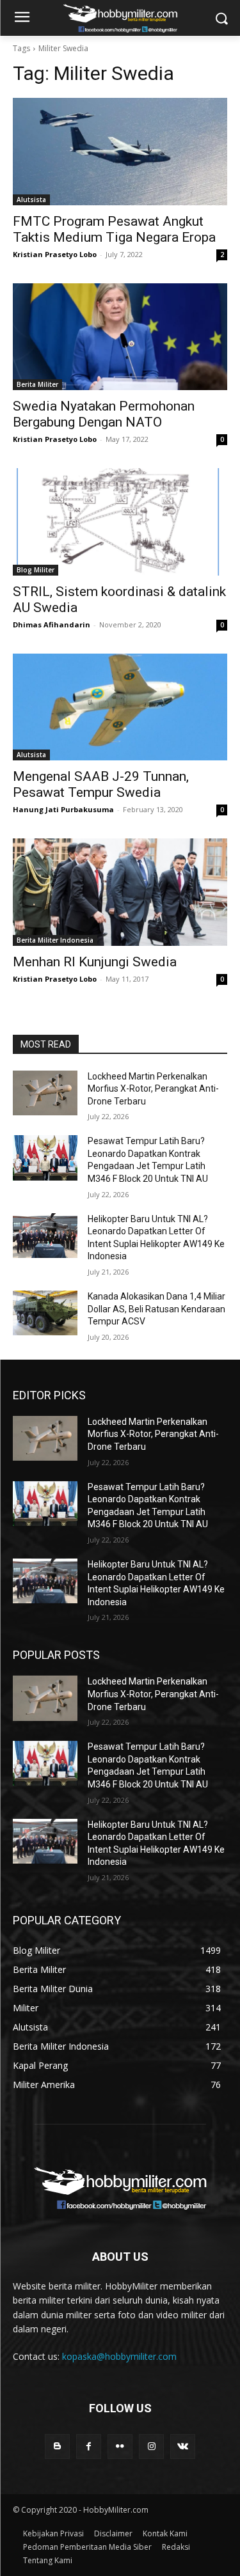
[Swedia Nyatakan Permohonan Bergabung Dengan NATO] (120, 337)
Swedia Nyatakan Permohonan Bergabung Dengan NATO (104, 414)
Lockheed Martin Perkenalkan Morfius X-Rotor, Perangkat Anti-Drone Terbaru (153, 1089)
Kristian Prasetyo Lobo (55, 254)
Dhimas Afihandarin (52, 624)
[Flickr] (120, 2446)
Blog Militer (36, 570)
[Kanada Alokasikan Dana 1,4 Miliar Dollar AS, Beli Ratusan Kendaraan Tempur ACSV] (45, 1313)
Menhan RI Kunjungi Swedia (95, 962)
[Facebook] (89, 2446)
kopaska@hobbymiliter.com (119, 2356)
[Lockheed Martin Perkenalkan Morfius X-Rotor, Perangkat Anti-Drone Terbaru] (45, 1093)
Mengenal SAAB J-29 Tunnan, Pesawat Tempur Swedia (101, 784)
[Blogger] (57, 2446)
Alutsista (31, 200)
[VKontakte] (183, 2446)
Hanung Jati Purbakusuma (63, 809)
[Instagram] (151, 2446)
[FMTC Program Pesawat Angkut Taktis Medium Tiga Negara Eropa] (120, 152)
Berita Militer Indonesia (55, 940)
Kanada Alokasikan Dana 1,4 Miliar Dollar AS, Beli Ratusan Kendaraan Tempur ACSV (156, 1309)
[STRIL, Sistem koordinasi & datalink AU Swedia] (120, 522)
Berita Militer (37, 384)
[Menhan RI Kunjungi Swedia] (120, 892)
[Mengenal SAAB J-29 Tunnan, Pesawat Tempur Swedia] (120, 707)
